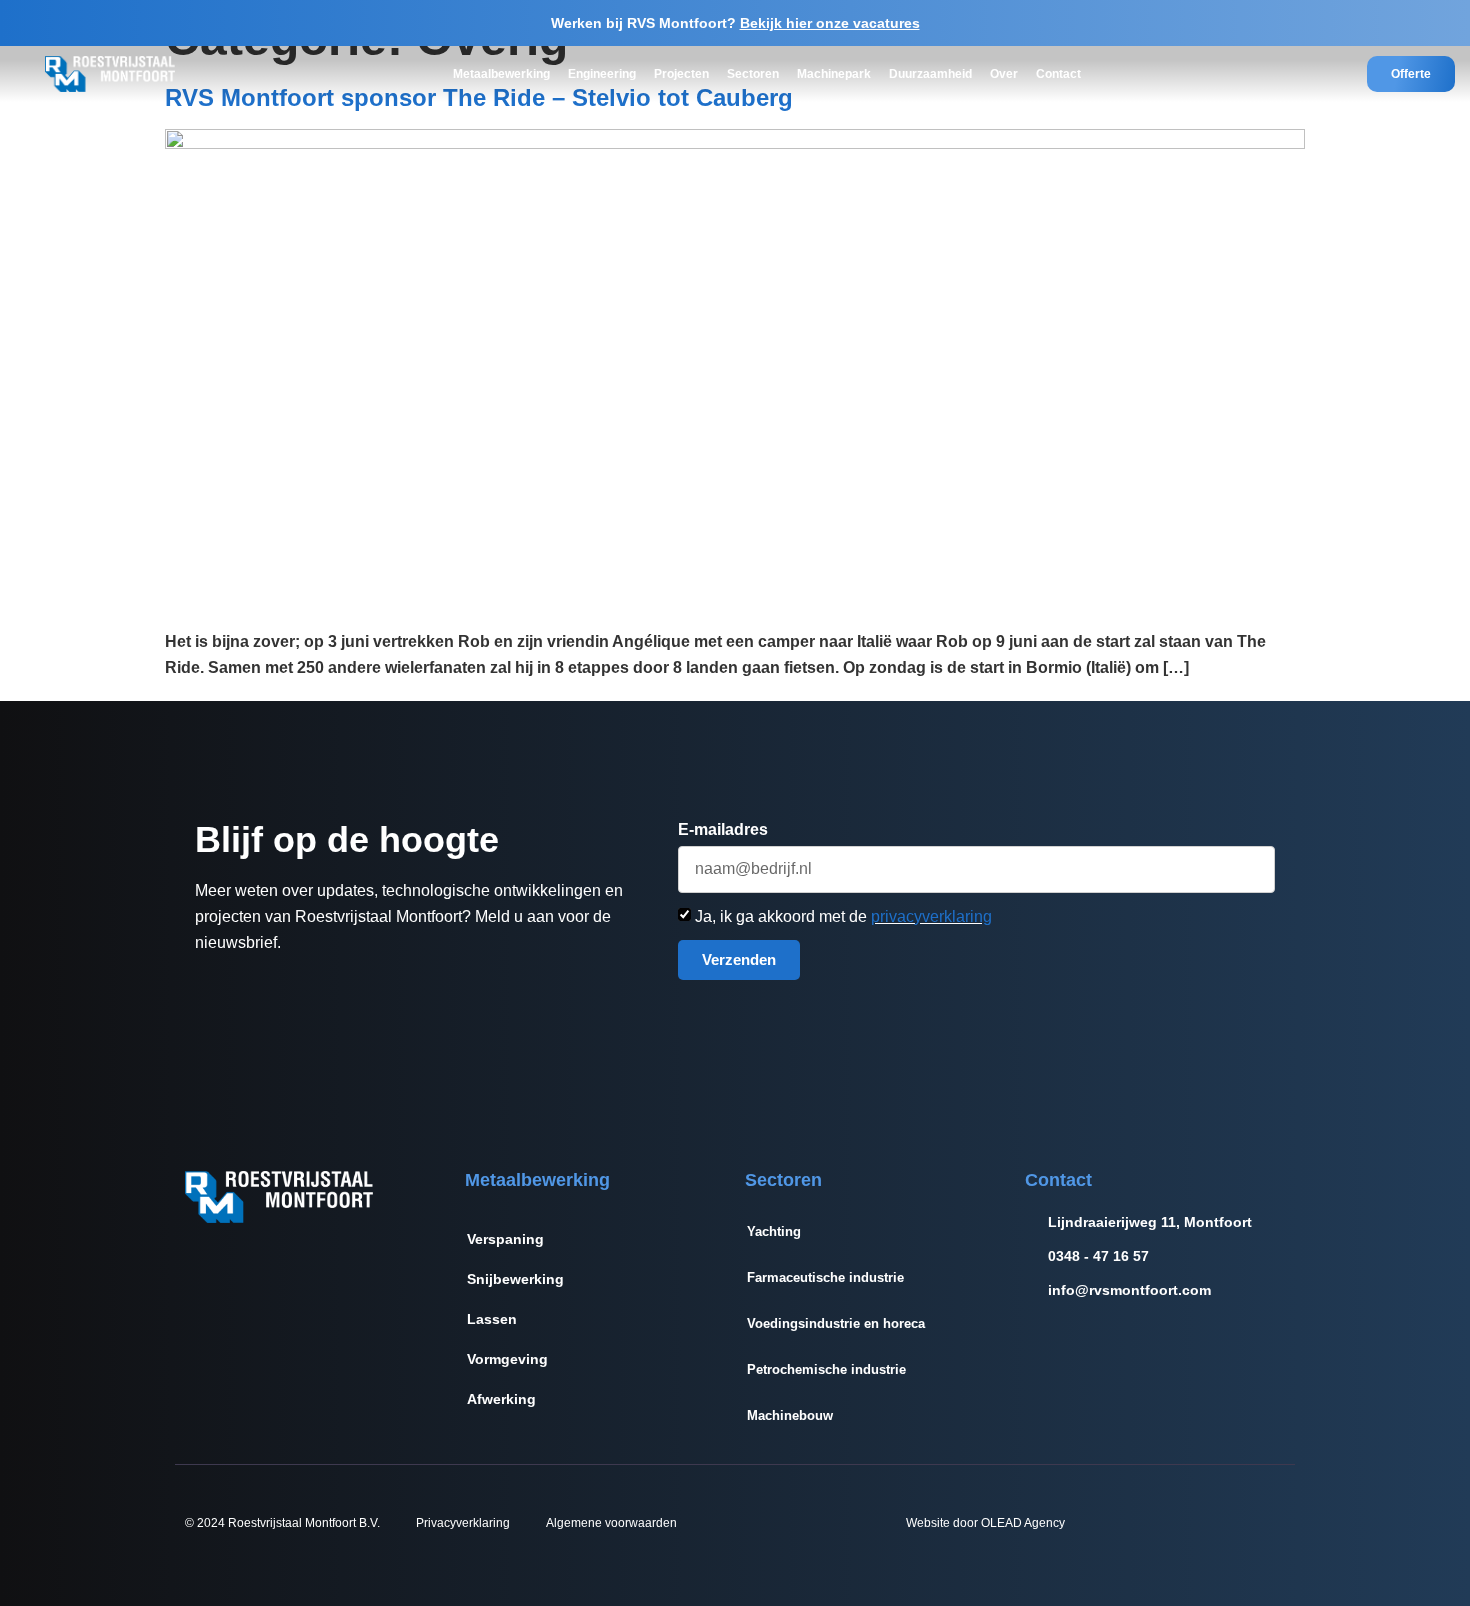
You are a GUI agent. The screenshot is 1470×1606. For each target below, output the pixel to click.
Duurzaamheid (930, 74)
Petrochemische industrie (826, 1369)
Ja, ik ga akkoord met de (843, 916)
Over (1004, 74)
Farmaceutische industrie (825, 1277)
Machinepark (834, 74)
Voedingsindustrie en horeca (836, 1323)
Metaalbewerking (501, 74)
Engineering (602, 74)
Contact (1058, 74)
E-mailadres (723, 830)
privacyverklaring (931, 916)
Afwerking (501, 1399)
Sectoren (753, 74)
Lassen (492, 1319)
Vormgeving (507, 1359)
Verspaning (505, 1239)
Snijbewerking (515, 1279)
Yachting (774, 1231)
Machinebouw (790, 1415)
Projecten (681, 74)
